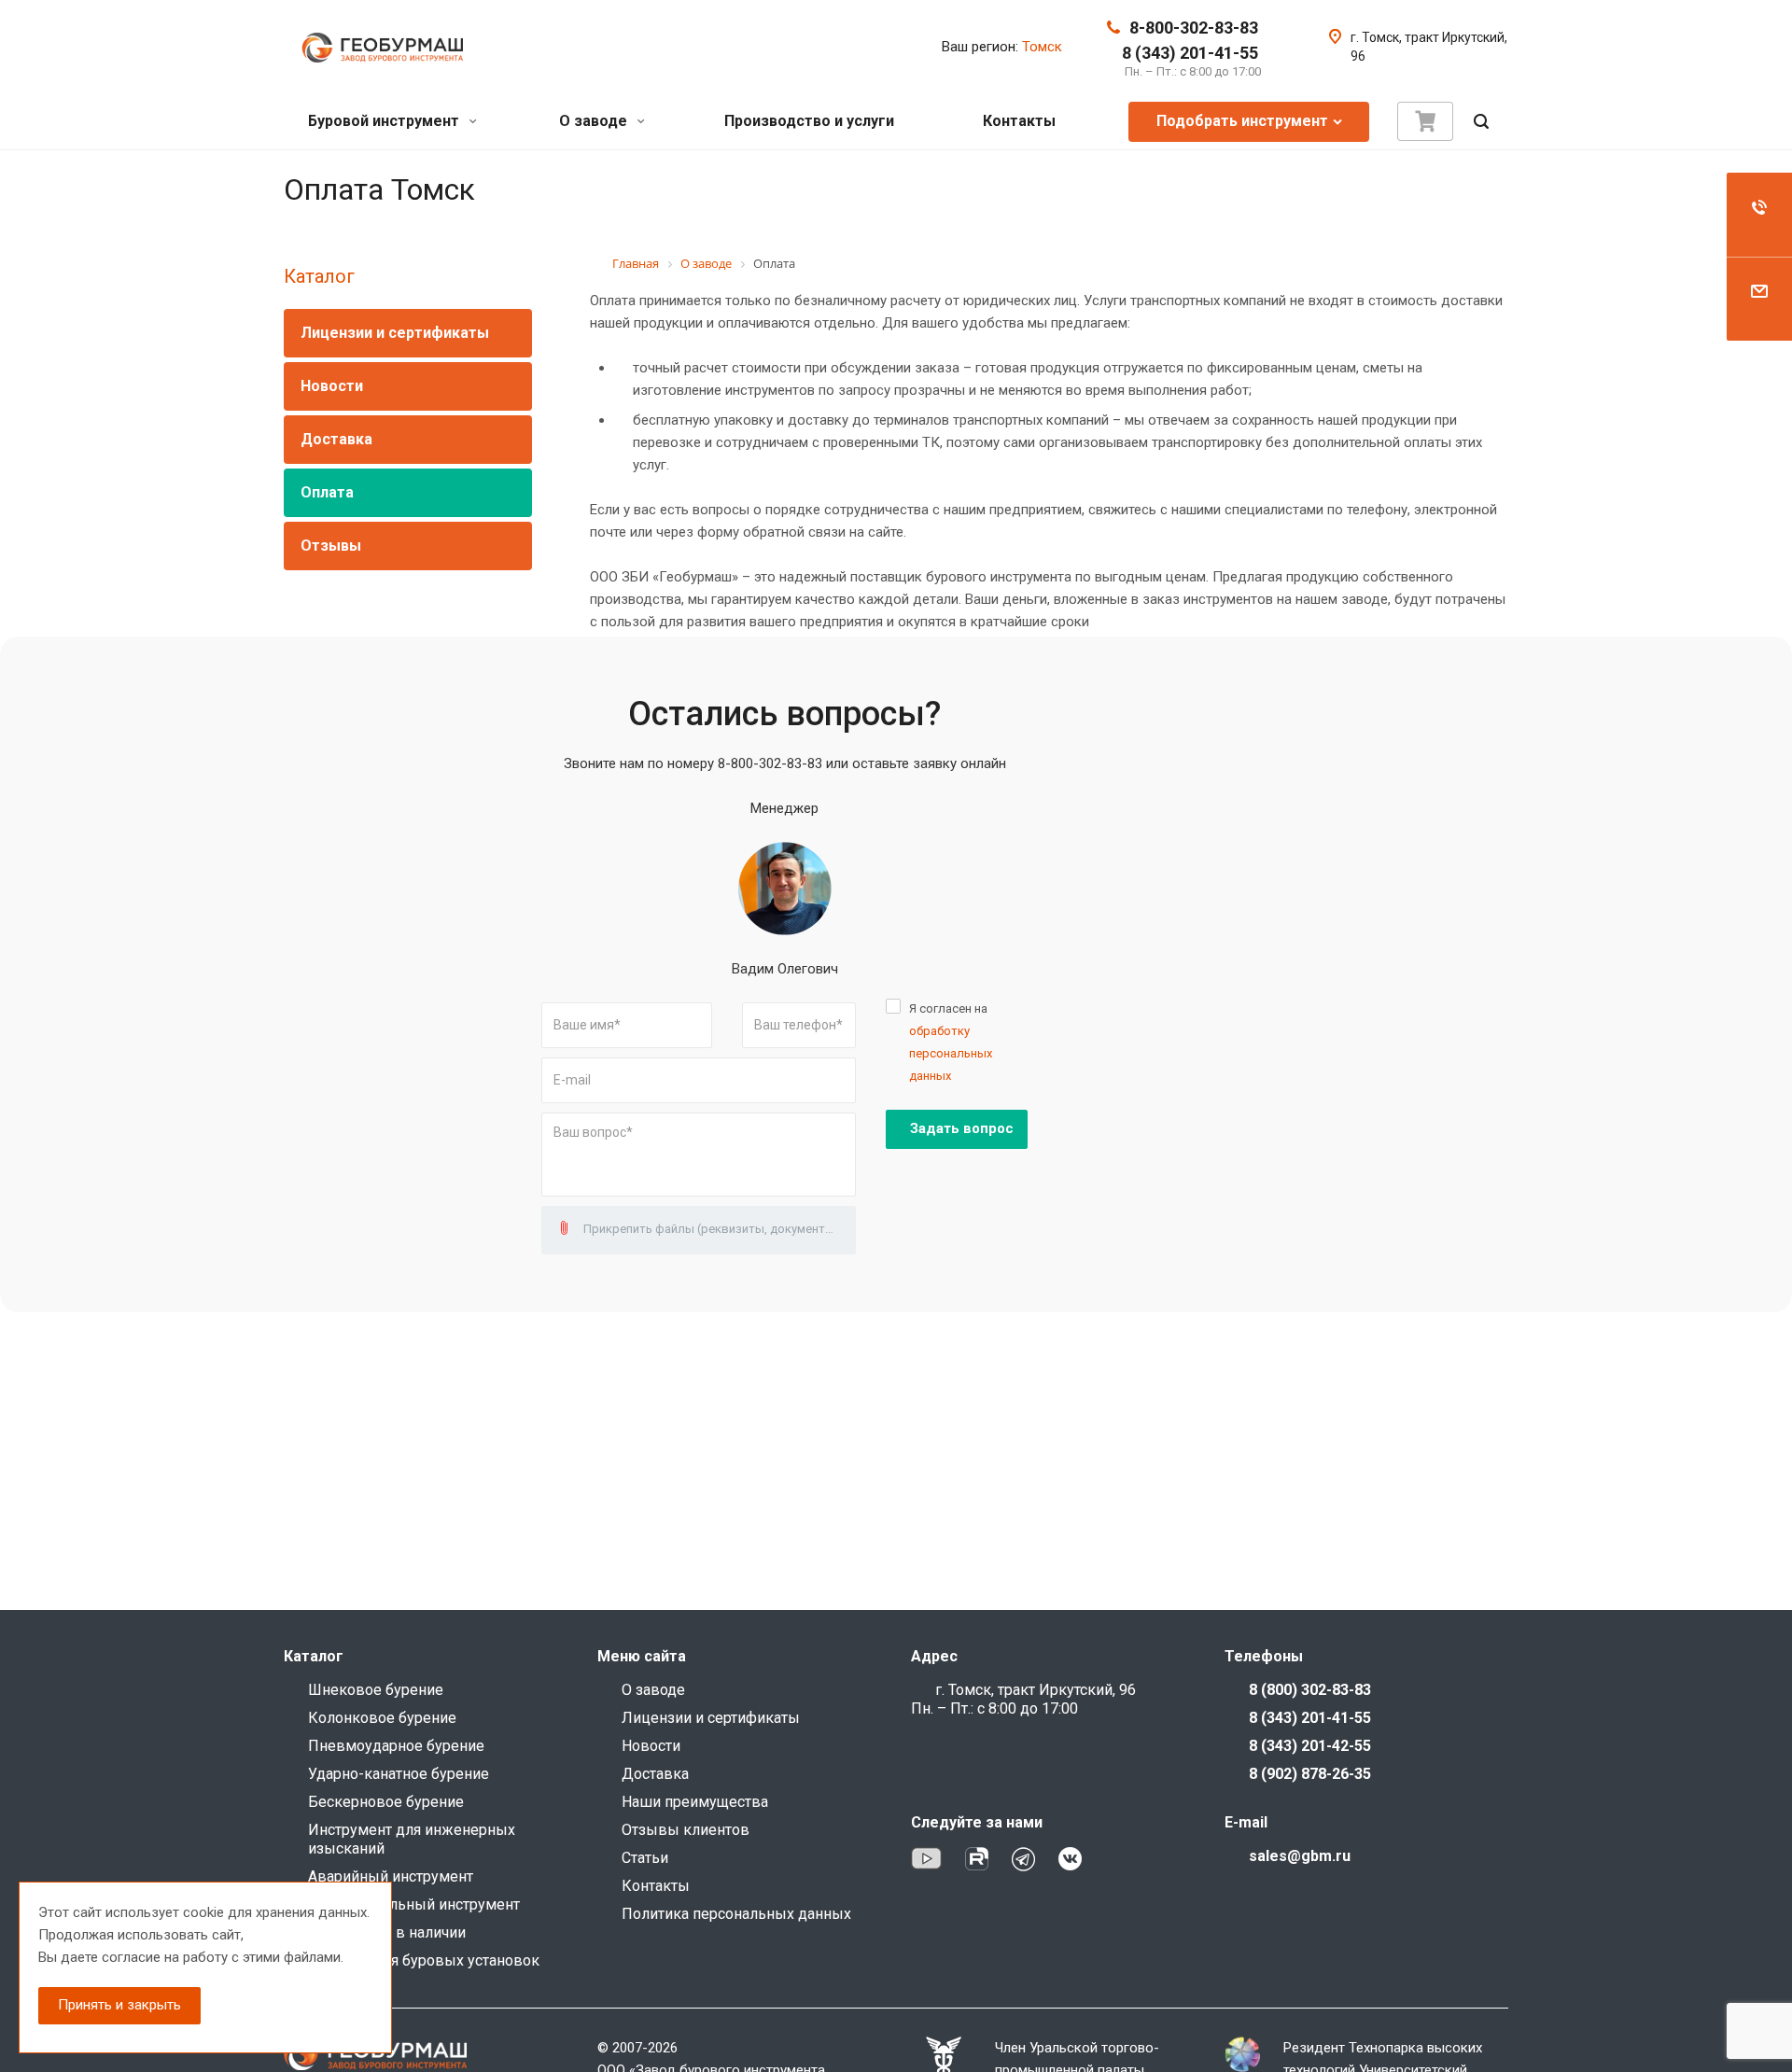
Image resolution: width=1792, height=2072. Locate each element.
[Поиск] (1481, 122)
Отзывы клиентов (686, 1830)
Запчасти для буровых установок (424, 1960)
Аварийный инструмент (391, 1876)
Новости (332, 386)
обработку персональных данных (951, 1053)
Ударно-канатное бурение (399, 1774)
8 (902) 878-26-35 (1310, 1774)
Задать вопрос (962, 1128)
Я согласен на (951, 1042)
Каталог (319, 276)
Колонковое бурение (382, 1718)
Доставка (336, 439)
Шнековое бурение (376, 1690)
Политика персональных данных (736, 1914)
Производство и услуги (809, 121)
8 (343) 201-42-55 (1310, 1746)
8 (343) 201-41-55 (1190, 53)
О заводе (595, 121)
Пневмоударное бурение (396, 1746)
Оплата (327, 492)
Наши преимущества (695, 1802)
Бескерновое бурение (386, 1802)
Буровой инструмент (385, 121)
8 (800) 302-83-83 (1310, 1690)
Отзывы (331, 546)
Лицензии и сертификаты (395, 333)
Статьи (645, 1858)
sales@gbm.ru (1300, 1856)
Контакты (1019, 121)
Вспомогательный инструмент (414, 1904)
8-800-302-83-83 (1194, 28)
